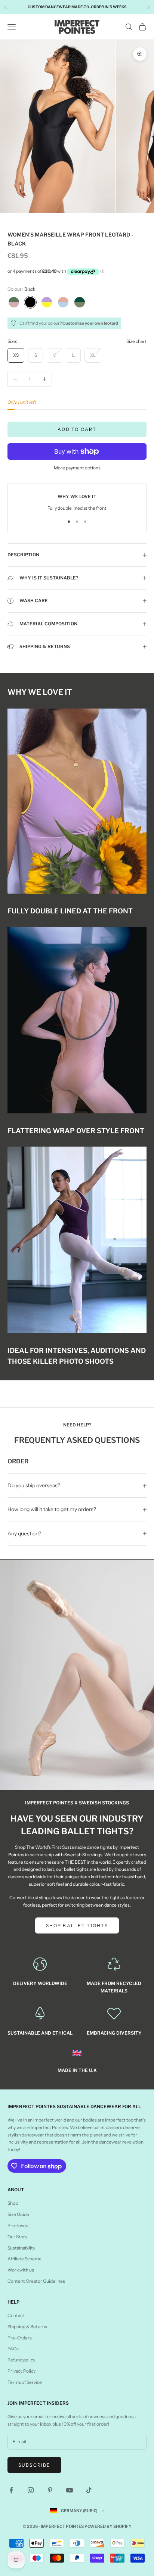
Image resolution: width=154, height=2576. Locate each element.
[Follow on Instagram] (31, 2490)
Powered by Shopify (108, 2526)
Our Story (17, 2237)
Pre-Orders (20, 2338)
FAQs (13, 2349)
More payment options (77, 468)
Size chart (136, 341)
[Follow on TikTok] (89, 2490)
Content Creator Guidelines (36, 2281)
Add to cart (77, 429)
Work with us (21, 2270)
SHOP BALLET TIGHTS (77, 1925)
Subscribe (34, 2465)
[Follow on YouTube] (70, 2490)
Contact (16, 2315)
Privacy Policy (21, 2371)
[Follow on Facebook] (11, 2490)
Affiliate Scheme (24, 2259)
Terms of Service (25, 2382)
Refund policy (21, 2360)
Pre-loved (18, 2225)
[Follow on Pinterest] (50, 2490)
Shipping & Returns (27, 2327)
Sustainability (21, 2248)
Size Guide (18, 2214)
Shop (13, 2203)
